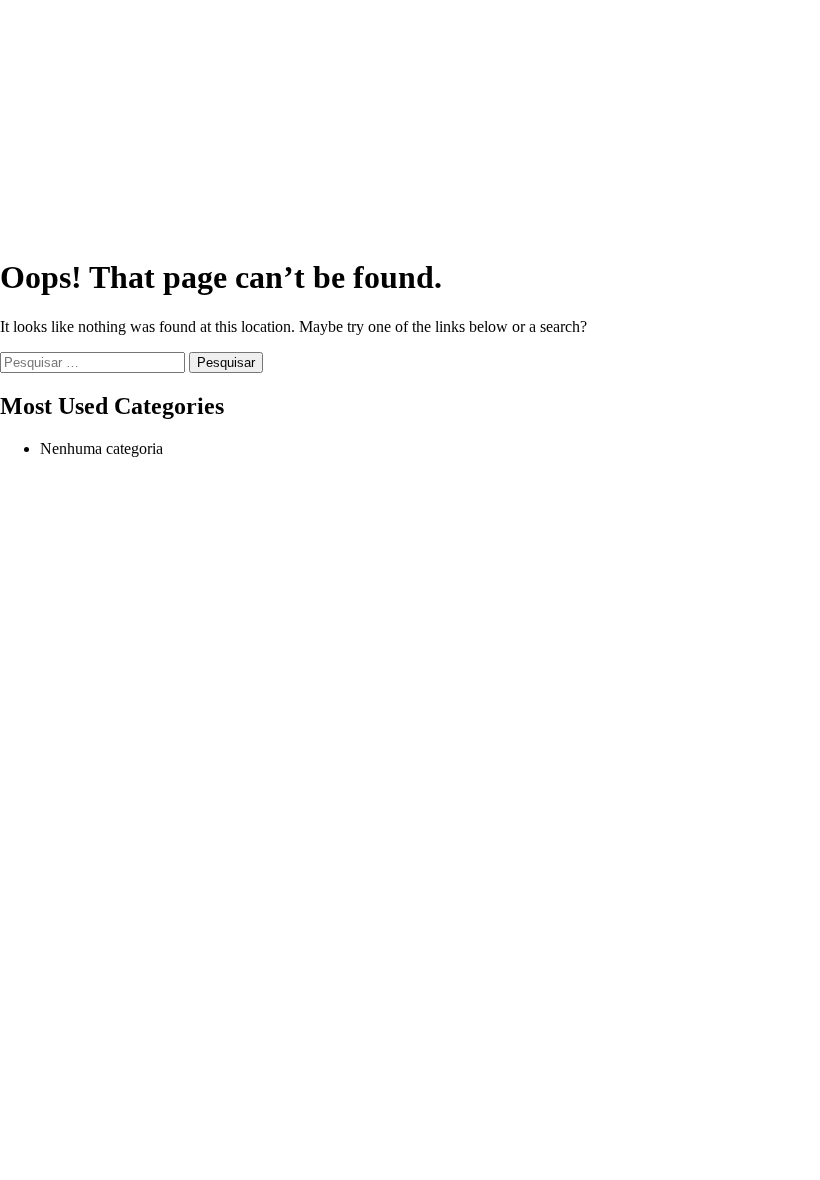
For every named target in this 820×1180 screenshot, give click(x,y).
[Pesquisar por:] (94, 361)
